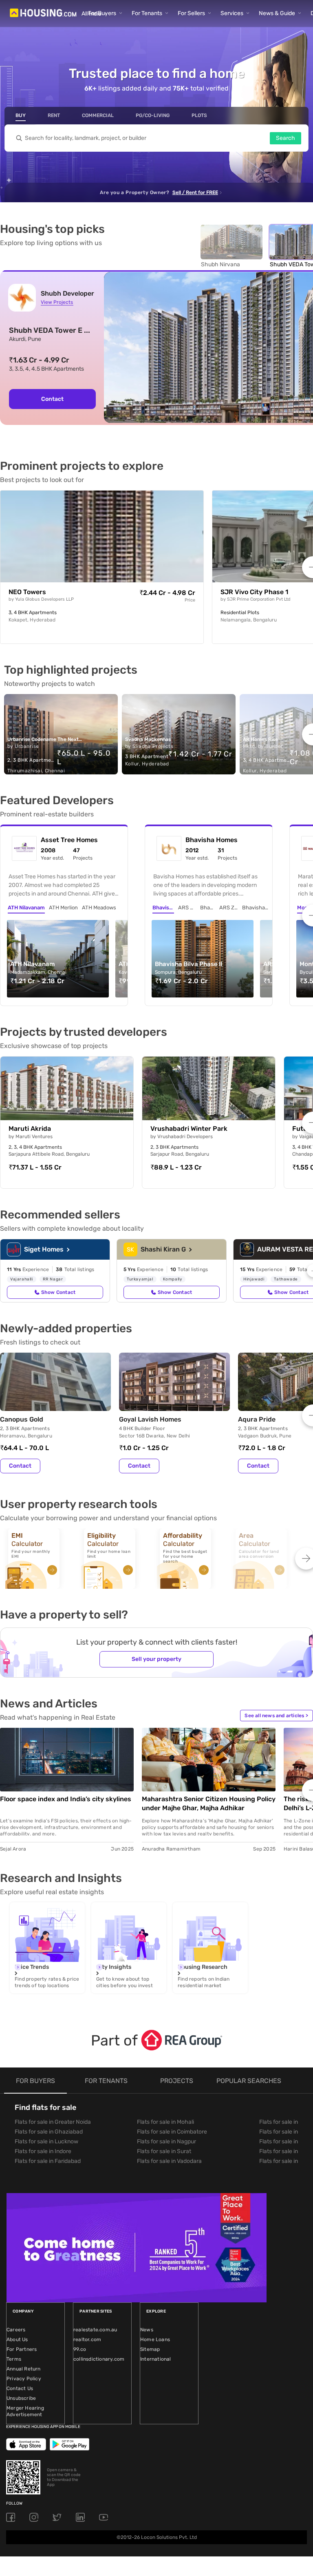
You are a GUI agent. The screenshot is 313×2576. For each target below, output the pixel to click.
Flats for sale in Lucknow (46, 2142)
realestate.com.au (95, 2330)
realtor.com (87, 2339)
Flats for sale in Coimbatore (172, 2132)
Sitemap (150, 2349)
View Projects (57, 302)
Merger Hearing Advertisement (25, 2411)
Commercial (98, 115)
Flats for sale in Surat (164, 2151)
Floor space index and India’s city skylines (66, 1799)
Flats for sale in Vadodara (169, 2161)
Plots (199, 115)
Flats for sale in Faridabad (48, 2161)
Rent (54, 115)
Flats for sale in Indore (43, 2151)
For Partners (22, 2349)
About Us (17, 2339)
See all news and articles (276, 1716)
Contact (52, 399)
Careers (16, 2330)
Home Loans (155, 2339)
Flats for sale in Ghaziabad (49, 2132)
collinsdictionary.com (99, 2359)
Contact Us (20, 2388)
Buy (21, 115)
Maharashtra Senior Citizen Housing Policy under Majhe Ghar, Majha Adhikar (209, 1803)
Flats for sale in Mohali (165, 2122)
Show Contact (58, 1292)
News (147, 2330)
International (156, 2359)
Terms (14, 2359)
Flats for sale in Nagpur (166, 2142)
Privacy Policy (24, 2379)
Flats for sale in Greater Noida (53, 2122)
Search (285, 138)
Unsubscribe (21, 2398)
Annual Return (24, 2369)
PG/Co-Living (153, 115)
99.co (80, 2349)
